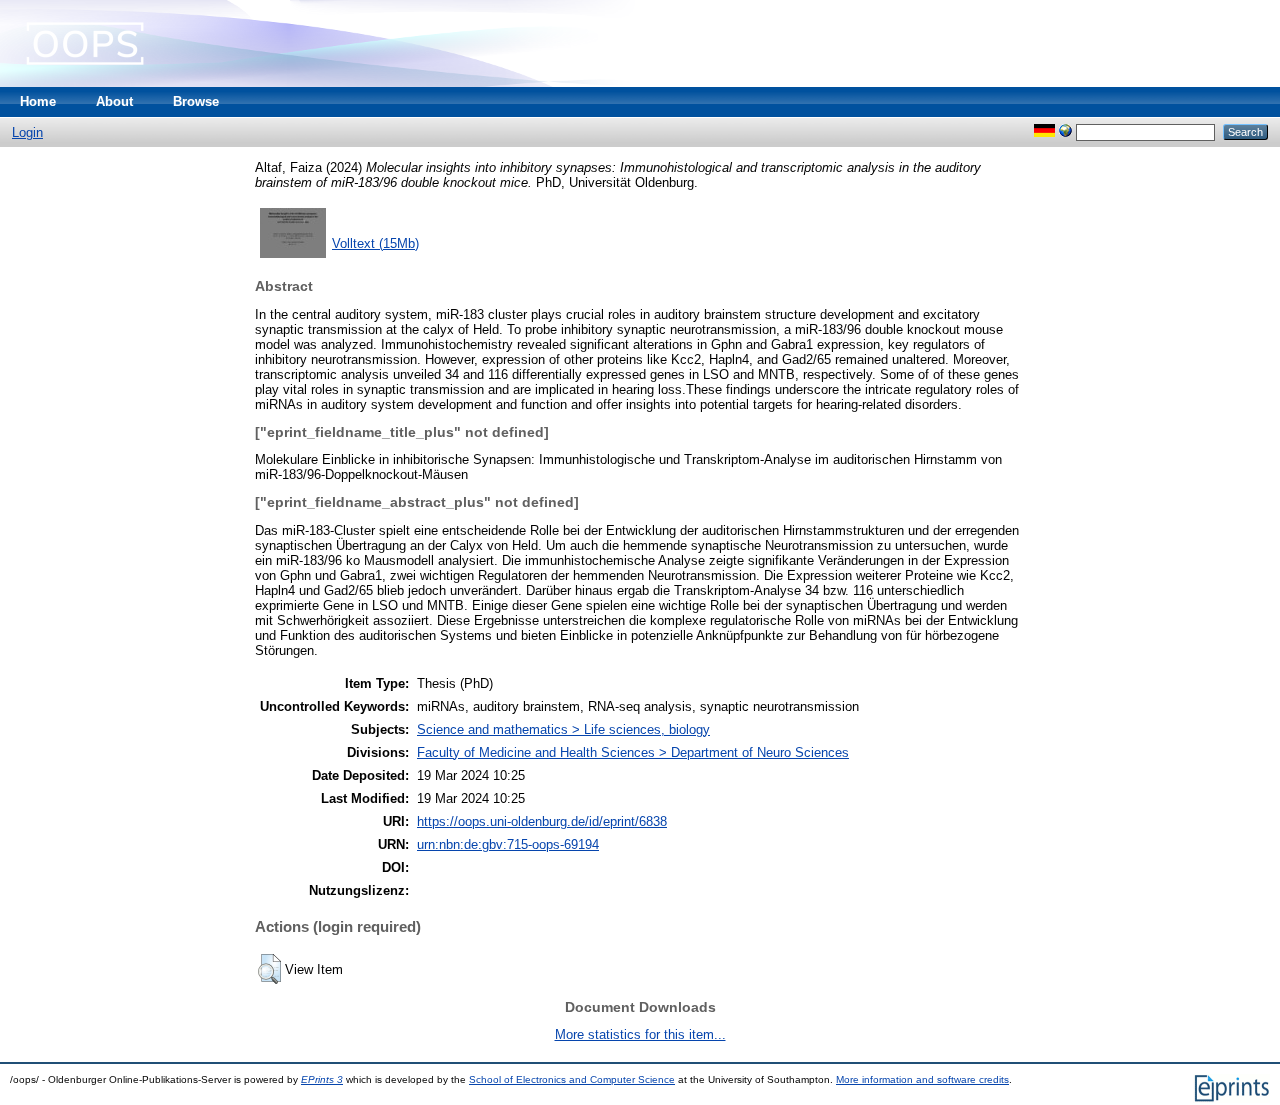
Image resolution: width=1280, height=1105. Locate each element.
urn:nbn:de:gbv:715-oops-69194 (508, 844)
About (114, 101)
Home (38, 101)
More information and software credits (922, 1079)
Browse (196, 101)
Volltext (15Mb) (375, 243)
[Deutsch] (1044, 131)
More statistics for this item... (640, 1034)
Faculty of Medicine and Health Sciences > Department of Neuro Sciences (633, 752)
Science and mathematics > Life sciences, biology (563, 729)
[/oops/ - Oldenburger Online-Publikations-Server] (85, 82)
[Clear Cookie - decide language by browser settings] (1065, 131)
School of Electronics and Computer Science (572, 1079)
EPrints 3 (322, 1079)
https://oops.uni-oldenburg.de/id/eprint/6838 (542, 821)
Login (27, 132)
